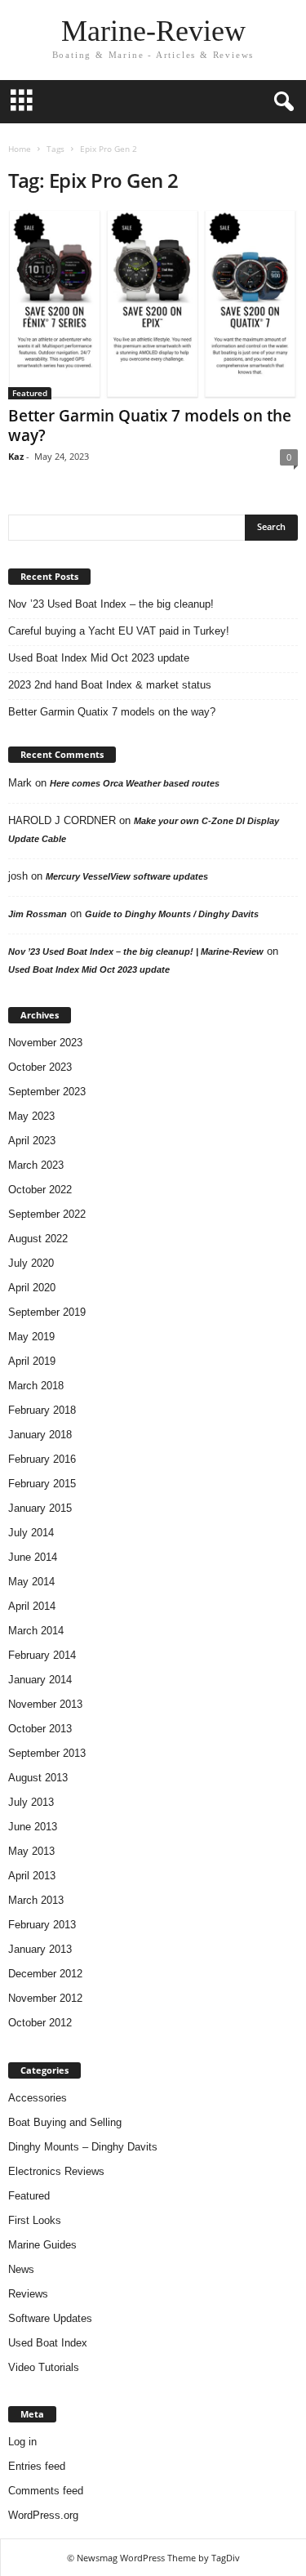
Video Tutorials (44, 2367)
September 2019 (47, 1312)
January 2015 (40, 1508)
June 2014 (33, 1557)
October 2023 (40, 1067)
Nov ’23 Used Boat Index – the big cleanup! (111, 604)
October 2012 (40, 2023)
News (21, 2269)
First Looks (35, 2220)
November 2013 (45, 1704)
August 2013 (38, 1778)
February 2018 (42, 1410)
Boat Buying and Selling (65, 2122)
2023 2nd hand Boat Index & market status (110, 685)
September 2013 (47, 1753)
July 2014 (31, 1533)
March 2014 (36, 1631)
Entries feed (37, 2466)
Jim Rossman (38, 914)
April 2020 (32, 1288)
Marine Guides (42, 2245)
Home (20, 149)
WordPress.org (43, 2515)
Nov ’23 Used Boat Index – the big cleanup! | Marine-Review (136, 952)
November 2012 (45, 1998)
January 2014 (40, 1680)
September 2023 (47, 1092)
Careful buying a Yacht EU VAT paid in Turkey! (119, 631)
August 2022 (38, 1239)
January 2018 (40, 1435)
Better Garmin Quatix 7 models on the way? (150, 426)
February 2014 (42, 1655)
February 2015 (42, 1484)
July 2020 (31, 1263)
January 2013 (40, 1949)
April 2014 (32, 1606)
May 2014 (31, 1582)
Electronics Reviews (56, 2171)
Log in (22, 2442)
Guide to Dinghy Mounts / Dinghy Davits (172, 914)
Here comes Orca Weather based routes (135, 783)
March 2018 (36, 1386)
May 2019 (31, 1337)
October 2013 (40, 1729)
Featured (30, 393)
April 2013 (32, 1876)
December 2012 (45, 1974)
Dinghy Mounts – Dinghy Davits (83, 2147)
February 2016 (42, 1459)
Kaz (16, 456)
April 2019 (32, 1361)
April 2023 (32, 1141)
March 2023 (36, 1165)
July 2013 (31, 1802)
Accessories (38, 2098)
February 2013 (42, 1925)
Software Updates (50, 2318)
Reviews (28, 2294)
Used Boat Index (48, 2343)
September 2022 (47, 1214)
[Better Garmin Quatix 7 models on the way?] (153, 305)
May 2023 (31, 1116)
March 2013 (36, 1900)
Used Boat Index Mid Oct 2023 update (99, 658)
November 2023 (45, 1043)
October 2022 (40, 1190)
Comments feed (46, 2491)
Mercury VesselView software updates (127, 876)
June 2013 (33, 1827)
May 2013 (31, 1851)
